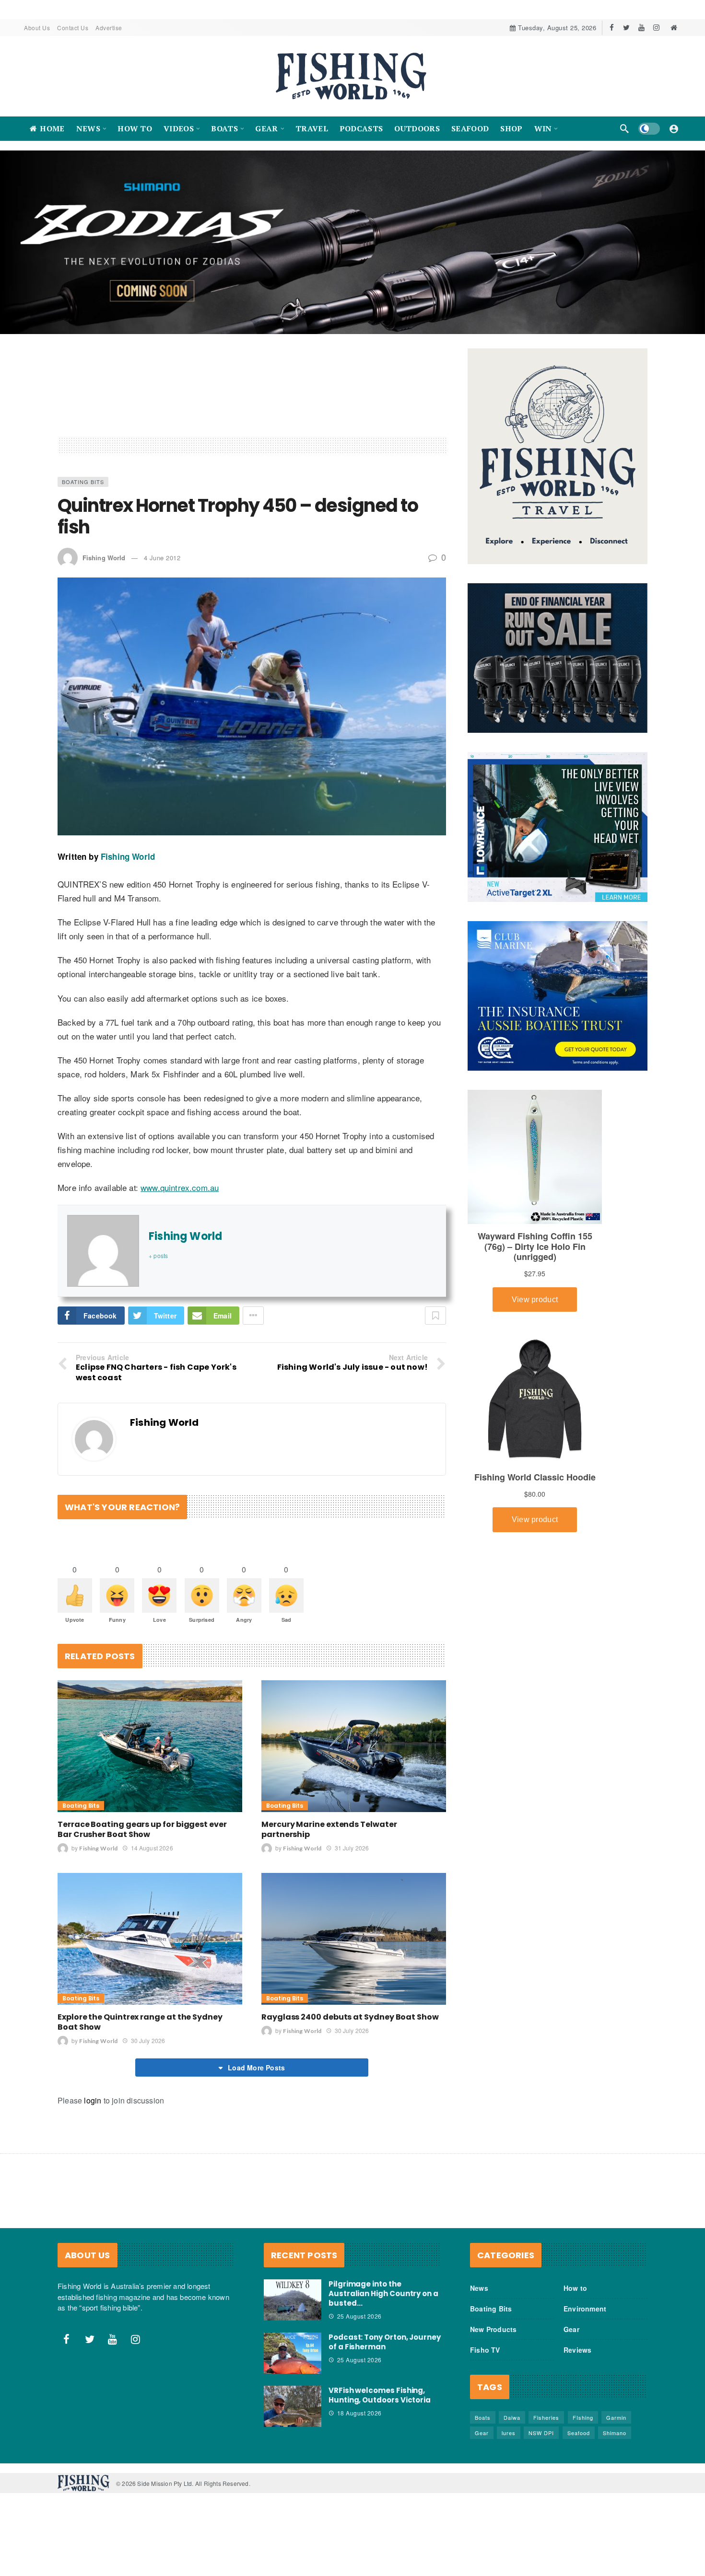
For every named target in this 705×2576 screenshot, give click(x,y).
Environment (585, 2309)
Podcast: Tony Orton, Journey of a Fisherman (385, 2342)
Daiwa (512, 2417)
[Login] (674, 128)
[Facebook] (612, 28)
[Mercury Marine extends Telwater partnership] (354, 1746)
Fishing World (104, 558)
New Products (493, 2329)
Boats (483, 2417)
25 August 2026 (359, 2316)
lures (509, 2433)
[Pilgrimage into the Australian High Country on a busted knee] (293, 2300)
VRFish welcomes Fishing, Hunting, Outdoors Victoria (380, 2395)
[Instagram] (656, 28)
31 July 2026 (352, 1848)
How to (575, 2288)
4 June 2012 (162, 558)
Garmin (616, 2417)
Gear (571, 2329)
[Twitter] (627, 28)
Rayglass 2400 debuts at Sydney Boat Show (350, 2017)
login (93, 2100)
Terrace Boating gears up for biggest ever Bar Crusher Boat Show (142, 1829)
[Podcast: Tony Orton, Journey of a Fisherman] (293, 2353)
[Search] (624, 128)
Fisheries (546, 2417)
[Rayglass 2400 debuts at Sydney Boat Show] (354, 1939)
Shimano (615, 2433)
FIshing (583, 2417)
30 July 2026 (148, 2040)
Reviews (577, 2350)
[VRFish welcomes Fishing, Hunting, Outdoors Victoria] (293, 2406)
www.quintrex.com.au (180, 1187)
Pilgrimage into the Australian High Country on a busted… (383, 2293)
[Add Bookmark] (435, 1316)
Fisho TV (485, 2350)
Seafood (579, 2433)
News (479, 2288)
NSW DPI (541, 2433)
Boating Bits (83, 482)
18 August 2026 (359, 2413)
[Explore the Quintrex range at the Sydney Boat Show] (150, 1939)
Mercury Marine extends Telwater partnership (329, 1829)
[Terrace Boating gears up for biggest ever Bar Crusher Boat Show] (150, 1746)
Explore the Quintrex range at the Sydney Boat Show (140, 2022)
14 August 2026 (152, 1848)
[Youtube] (641, 28)
